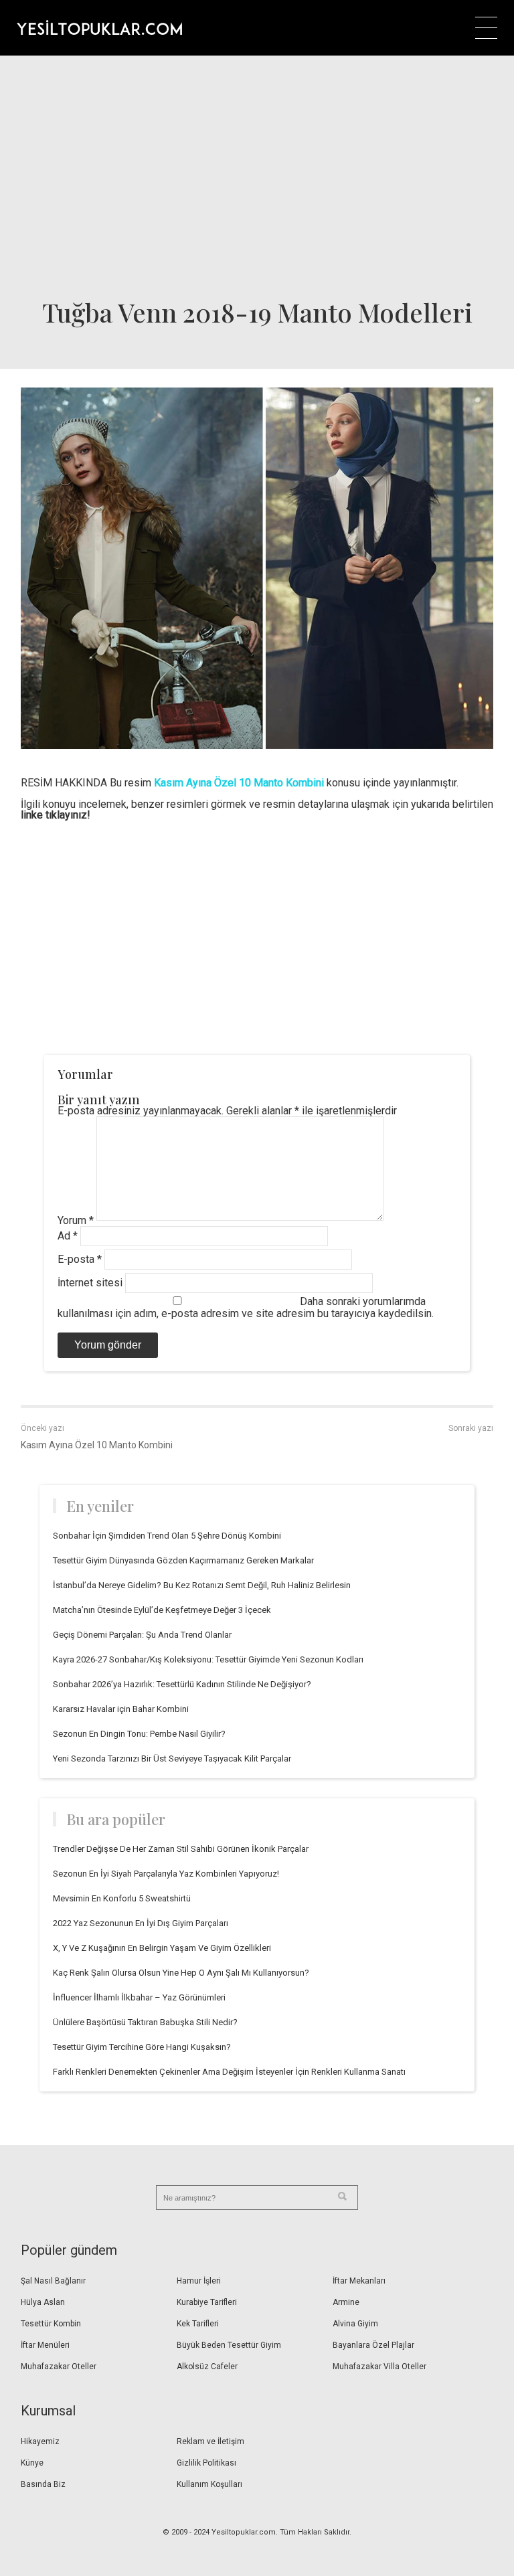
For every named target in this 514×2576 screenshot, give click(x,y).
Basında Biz (43, 2484)
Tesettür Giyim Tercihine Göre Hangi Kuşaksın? (142, 2047)
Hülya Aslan (43, 2302)
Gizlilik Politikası (206, 2463)
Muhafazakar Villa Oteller (379, 2367)
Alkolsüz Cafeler (207, 2367)
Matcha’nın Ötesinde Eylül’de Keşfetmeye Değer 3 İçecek (162, 1610)
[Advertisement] (257, 176)
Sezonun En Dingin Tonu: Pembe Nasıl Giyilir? (139, 1734)
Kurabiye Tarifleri (207, 2302)
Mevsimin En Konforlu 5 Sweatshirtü (122, 1898)
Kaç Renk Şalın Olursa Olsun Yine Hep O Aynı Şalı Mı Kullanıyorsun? (181, 1973)
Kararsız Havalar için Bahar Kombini (121, 1709)
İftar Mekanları (359, 2281)
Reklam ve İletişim (210, 2441)
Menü (486, 28)
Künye (32, 2463)
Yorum (76, 1220)
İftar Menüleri (45, 2345)
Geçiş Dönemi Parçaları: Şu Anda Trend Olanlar (142, 1635)
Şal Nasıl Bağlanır (53, 2281)
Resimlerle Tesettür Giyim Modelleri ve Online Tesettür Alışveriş (99, 27)
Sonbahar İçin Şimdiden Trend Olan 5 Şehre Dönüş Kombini (167, 1536)
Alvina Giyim (355, 2324)
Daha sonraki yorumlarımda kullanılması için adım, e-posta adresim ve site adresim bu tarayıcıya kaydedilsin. (246, 1307)
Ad (68, 1236)
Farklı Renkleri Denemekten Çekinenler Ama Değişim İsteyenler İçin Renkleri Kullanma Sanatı (229, 2072)
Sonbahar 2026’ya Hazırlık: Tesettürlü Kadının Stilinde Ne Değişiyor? (182, 1684)
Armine (346, 2302)
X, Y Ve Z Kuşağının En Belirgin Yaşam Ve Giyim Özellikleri (162, 1948)
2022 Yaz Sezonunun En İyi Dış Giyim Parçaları (141, 1923)
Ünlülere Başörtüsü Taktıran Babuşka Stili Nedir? (145, 2022)
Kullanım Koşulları (209, 2484)
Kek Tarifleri (198, 2324)
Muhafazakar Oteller (59, 2367)
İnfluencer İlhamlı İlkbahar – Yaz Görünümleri (139, 1997)
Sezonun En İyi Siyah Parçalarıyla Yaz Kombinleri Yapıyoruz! (166, 1874)
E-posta (80, 1259)
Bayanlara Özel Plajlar (373, 2345)
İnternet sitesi (90, 1283)
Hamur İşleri (199, 2281)
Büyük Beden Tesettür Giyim (229, 2345)
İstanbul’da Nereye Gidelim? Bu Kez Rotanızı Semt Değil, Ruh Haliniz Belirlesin (202, 1585)
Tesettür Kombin (51, 2324)
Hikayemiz (40, 2441)
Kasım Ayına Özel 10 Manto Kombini (97, 1445)
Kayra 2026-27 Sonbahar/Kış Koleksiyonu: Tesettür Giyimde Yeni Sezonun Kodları (208, 1659)
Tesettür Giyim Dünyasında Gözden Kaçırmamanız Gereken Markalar (183, 1560)
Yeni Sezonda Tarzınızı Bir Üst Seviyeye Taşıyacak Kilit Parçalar (172, 1758)
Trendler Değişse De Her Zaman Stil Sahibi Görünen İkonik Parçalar (181, 1849)
